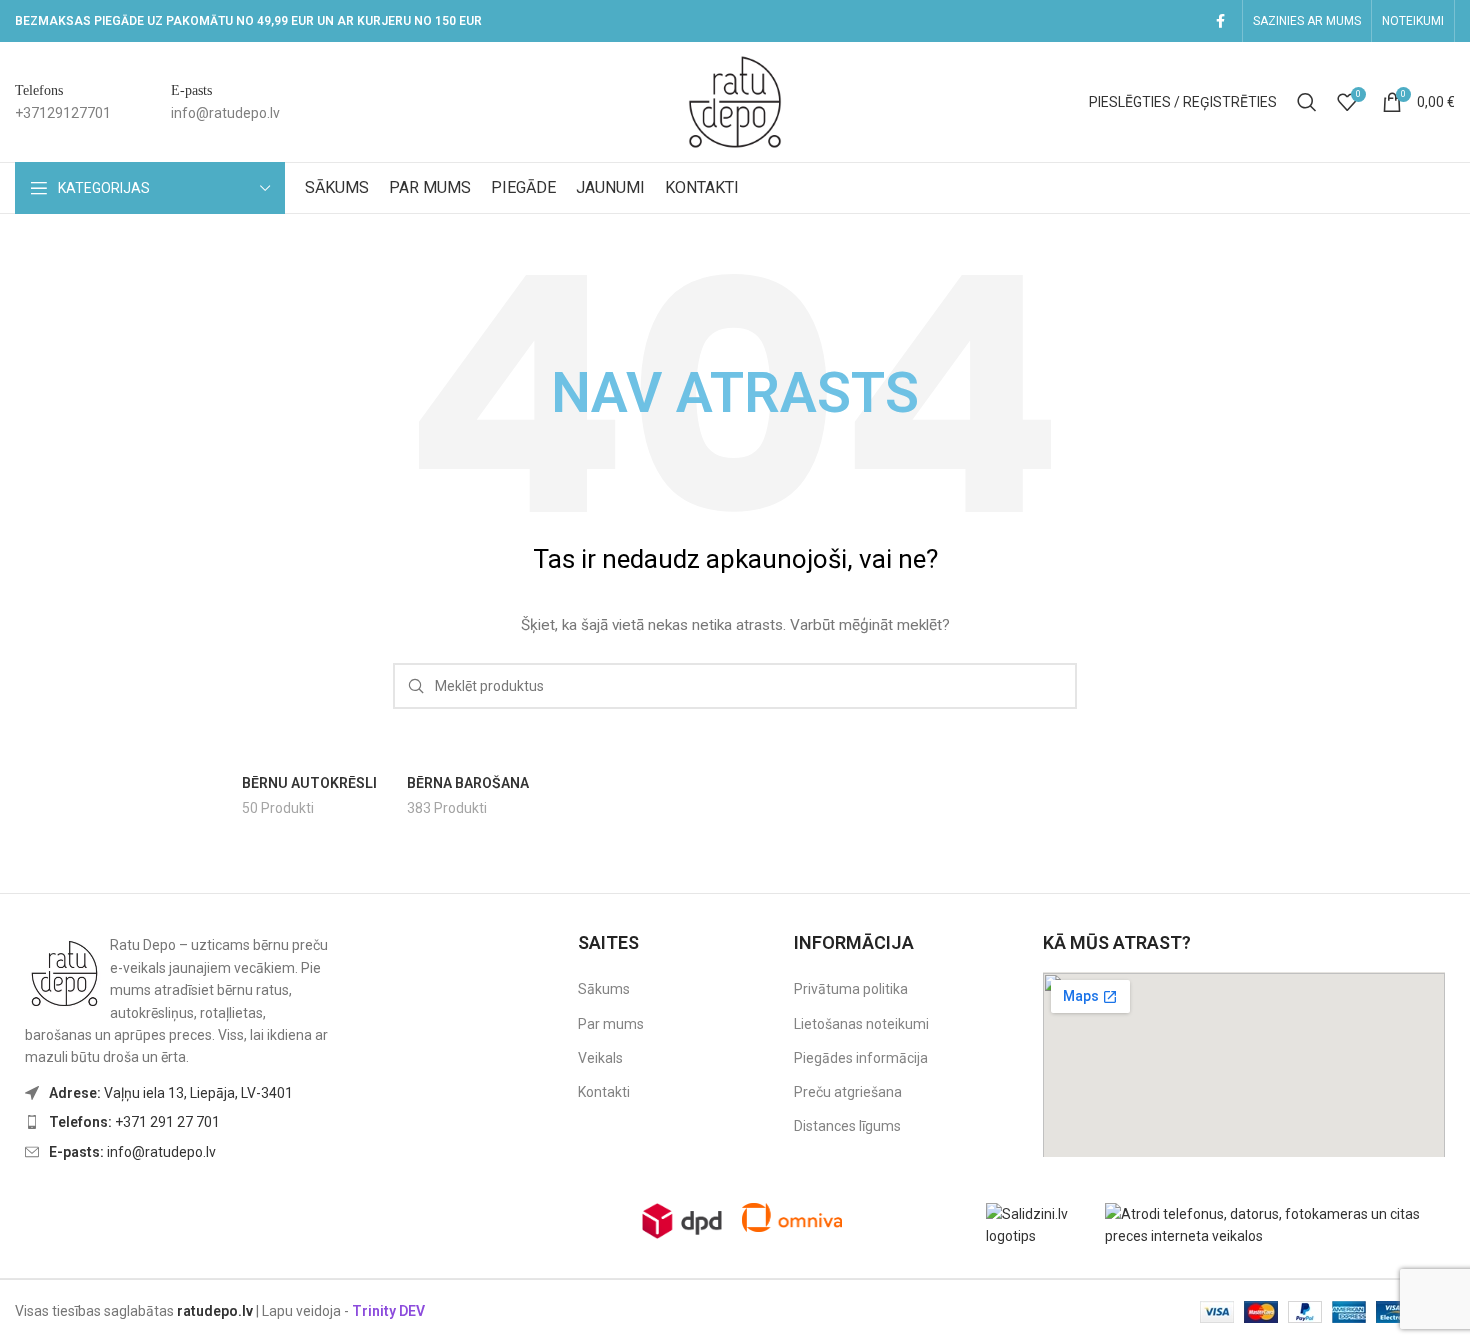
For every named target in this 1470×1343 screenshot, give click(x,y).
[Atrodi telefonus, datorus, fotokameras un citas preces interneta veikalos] (1280, 1224)
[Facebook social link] (1220, 21)
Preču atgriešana (848, 1092)
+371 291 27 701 (134, 1122)
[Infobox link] (63, 102)
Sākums (604, 989)
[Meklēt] (1307, 102)
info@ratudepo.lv (132, 1152)
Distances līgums (847, 1126)
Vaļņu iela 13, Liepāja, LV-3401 (171, 1093)
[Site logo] (735, 101)
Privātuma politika (851, 989)
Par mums (611, 1024)
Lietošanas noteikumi (861, 1024)
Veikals (600, 1058)
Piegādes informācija (861, 1058)
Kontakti (604, 1092)
